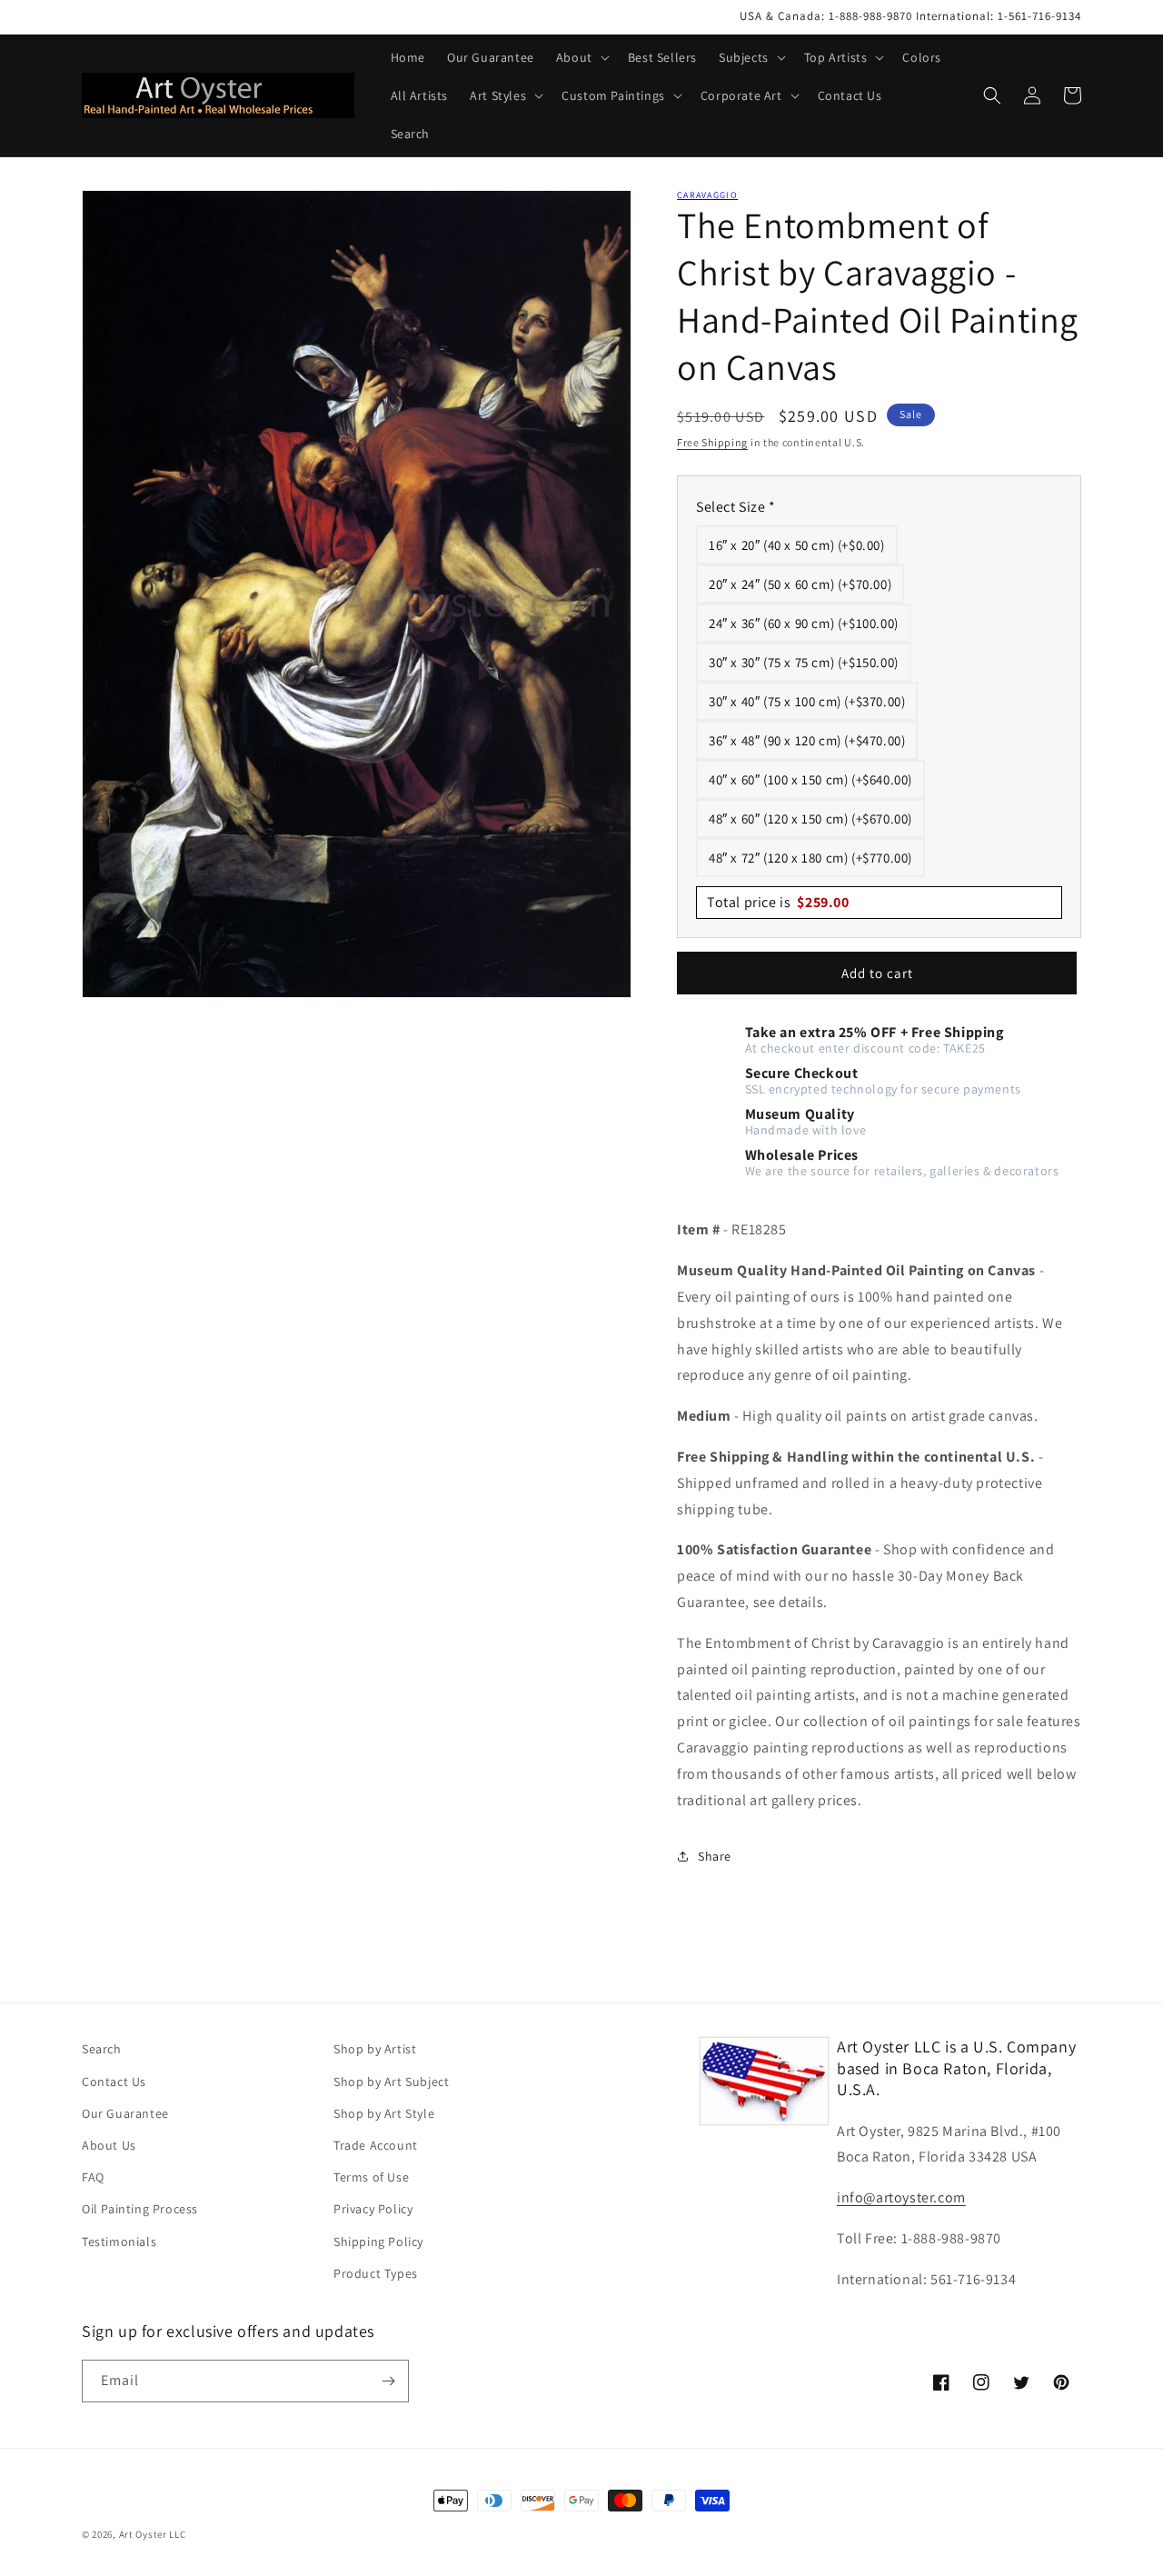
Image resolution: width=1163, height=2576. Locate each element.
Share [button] (715, 1856)
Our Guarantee (125, 2113)
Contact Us (114, 2082)
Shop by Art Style (384, 2113)
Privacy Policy (373, 2209)
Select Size (736, 507)
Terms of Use (371, 2177)
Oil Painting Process (140, 2209)
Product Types (376, 2273)
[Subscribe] (388, 2381)
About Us (109, 2145)
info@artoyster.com (901, 2197)
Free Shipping (712, 442)
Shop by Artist (375, 2049)
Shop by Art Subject (391, 2082)
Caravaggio (707, 195)
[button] (581, 57)
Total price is (778, 902)
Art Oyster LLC (153, 2534)
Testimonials (119, 2242)
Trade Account (376, 2145)
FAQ (93, 2177)
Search (102, 2049)
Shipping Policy (378, 2242)
